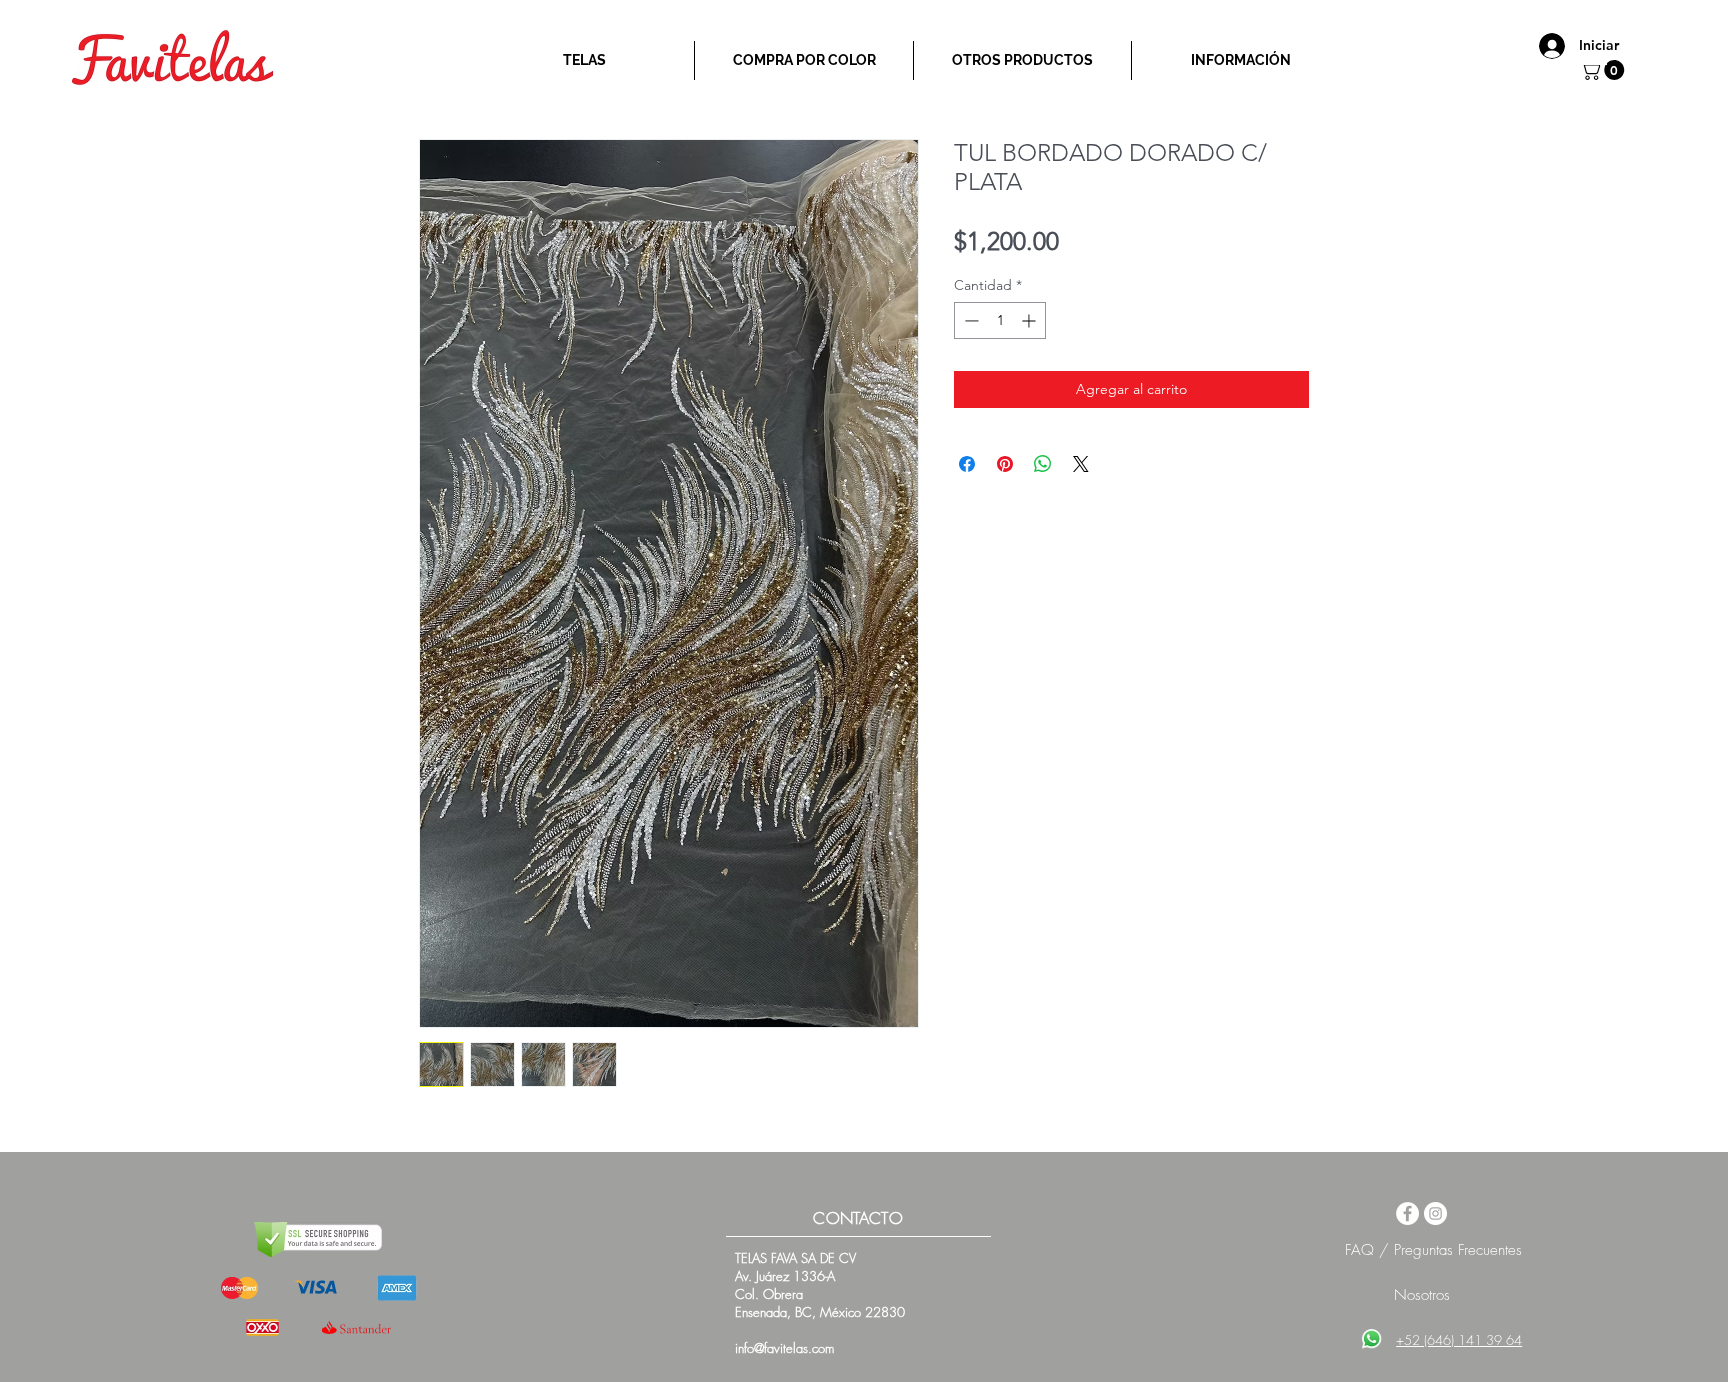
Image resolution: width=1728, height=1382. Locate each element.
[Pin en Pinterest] (1005, 464)
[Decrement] (969, 320)
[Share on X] (1081, 464)
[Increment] (1030, 320)
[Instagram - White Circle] (1435, 1213)
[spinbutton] (1000, 320)
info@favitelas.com (784, 1348)
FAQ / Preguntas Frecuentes (1433, 1250)
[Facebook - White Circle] (1407, 1213)
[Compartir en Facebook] (967, 464)
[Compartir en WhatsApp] (1043, 464)
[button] (1604, 70)
